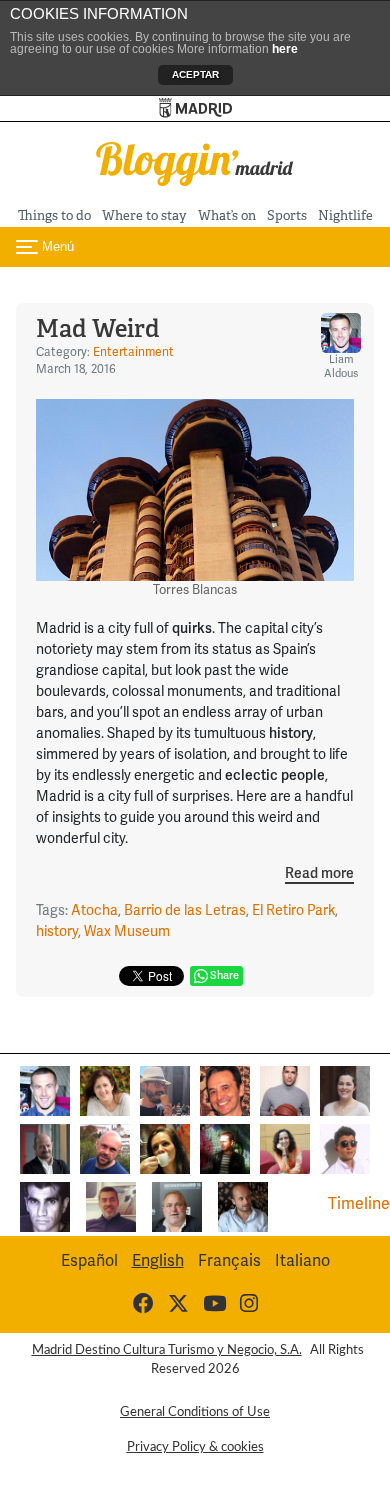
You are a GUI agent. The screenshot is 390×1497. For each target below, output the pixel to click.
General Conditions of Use (195, 1412)
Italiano (302, 1261)
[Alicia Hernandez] (105, 1090)
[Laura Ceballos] (345, 1090)
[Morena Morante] (165, 1148)
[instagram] (249, 1304)
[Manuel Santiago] (165, 1090)
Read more (319, 874)
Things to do (54, 215)
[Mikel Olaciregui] (177, 1206)
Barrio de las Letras (185, 910)
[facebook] (143, 1304)
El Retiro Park (293, 910)
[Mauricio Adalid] (243, 1206)
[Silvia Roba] (285, 1148)
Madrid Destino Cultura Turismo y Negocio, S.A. (167, 1350)
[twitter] (178, 1304)
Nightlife (345, 215)
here (285, 49)
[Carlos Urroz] (45, 1148)
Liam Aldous (341, 366)
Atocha (94, 910)
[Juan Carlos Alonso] (45, 1206)
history (57, 931)
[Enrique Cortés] (345, 1148)
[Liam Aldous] (45, 1090)
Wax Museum (127, 931)
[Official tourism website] (195, 108)
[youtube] (214, 1304)
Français (229, 1261)
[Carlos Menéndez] (105, 1148)
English (158, 1261)
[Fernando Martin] (225, 1090)
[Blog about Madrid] (195, 162)
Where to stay (144, 215)
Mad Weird (98, 328)
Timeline (359, 1204)
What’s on (227, 215)
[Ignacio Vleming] (225, 1148)
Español (89, 1261)
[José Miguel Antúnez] (285, 1090)
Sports (287, 215)
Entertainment (133, 352)
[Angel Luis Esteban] (111, 1206)
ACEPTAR (195, 74)
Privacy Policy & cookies (195, 1447)
